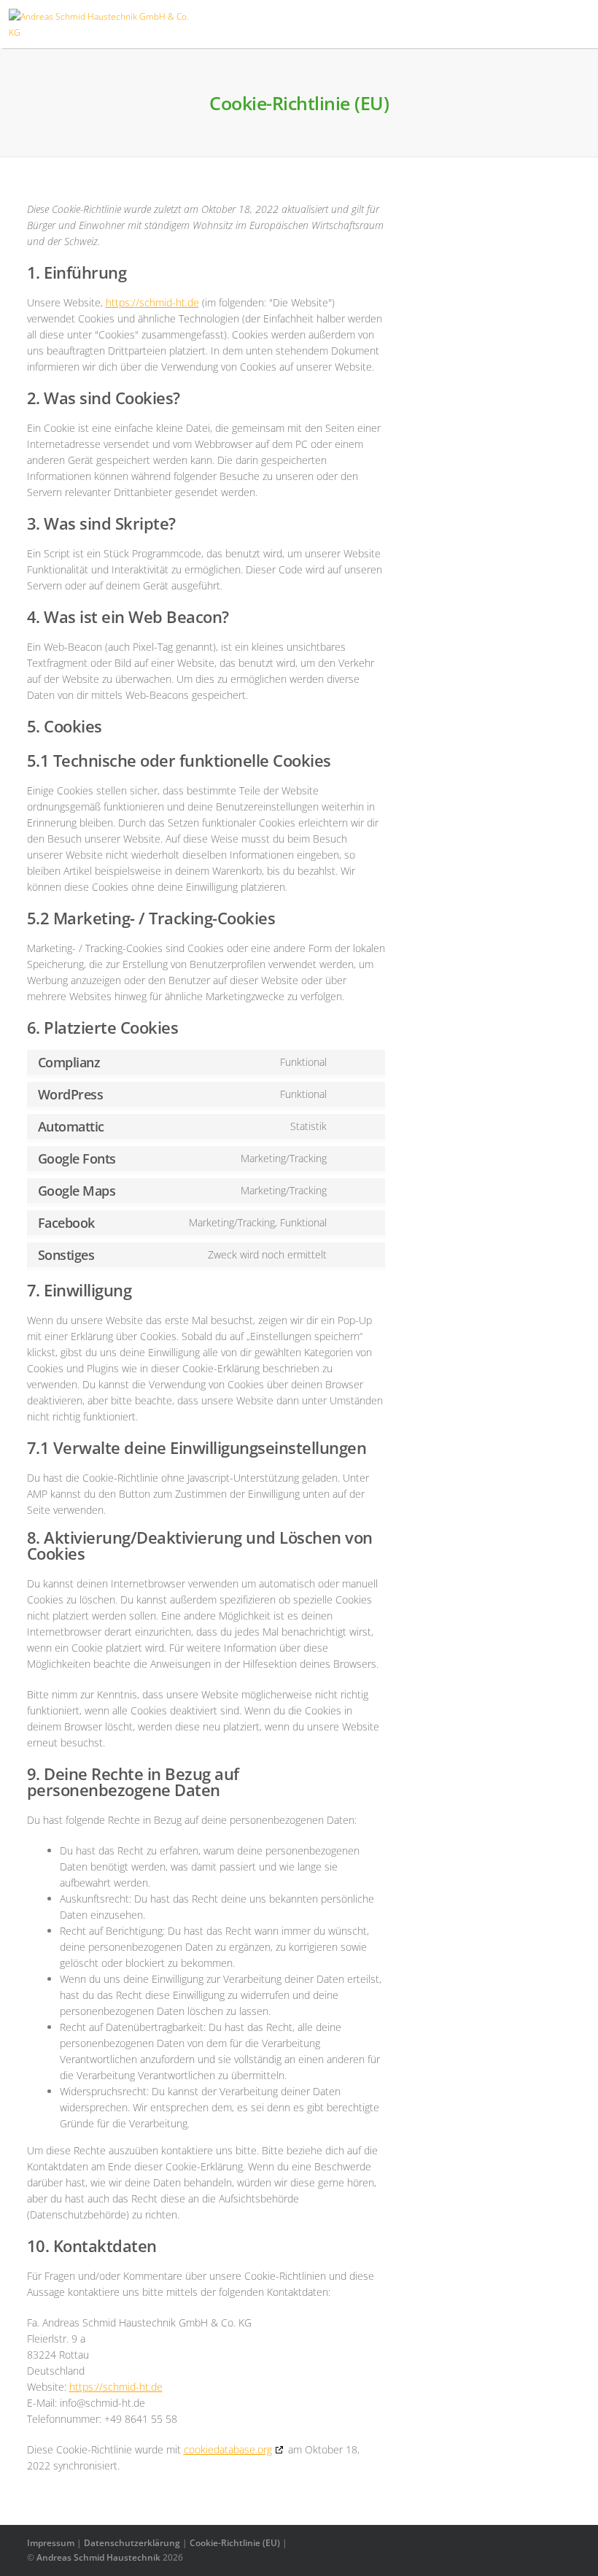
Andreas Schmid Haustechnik (98, 2557)
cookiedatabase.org (228, 2449)
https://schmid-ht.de (152, 302)
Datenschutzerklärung (132, 2543)
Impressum (51, 2543)
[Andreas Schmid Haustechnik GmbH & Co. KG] (101, 32)
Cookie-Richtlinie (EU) (235, 2543)
